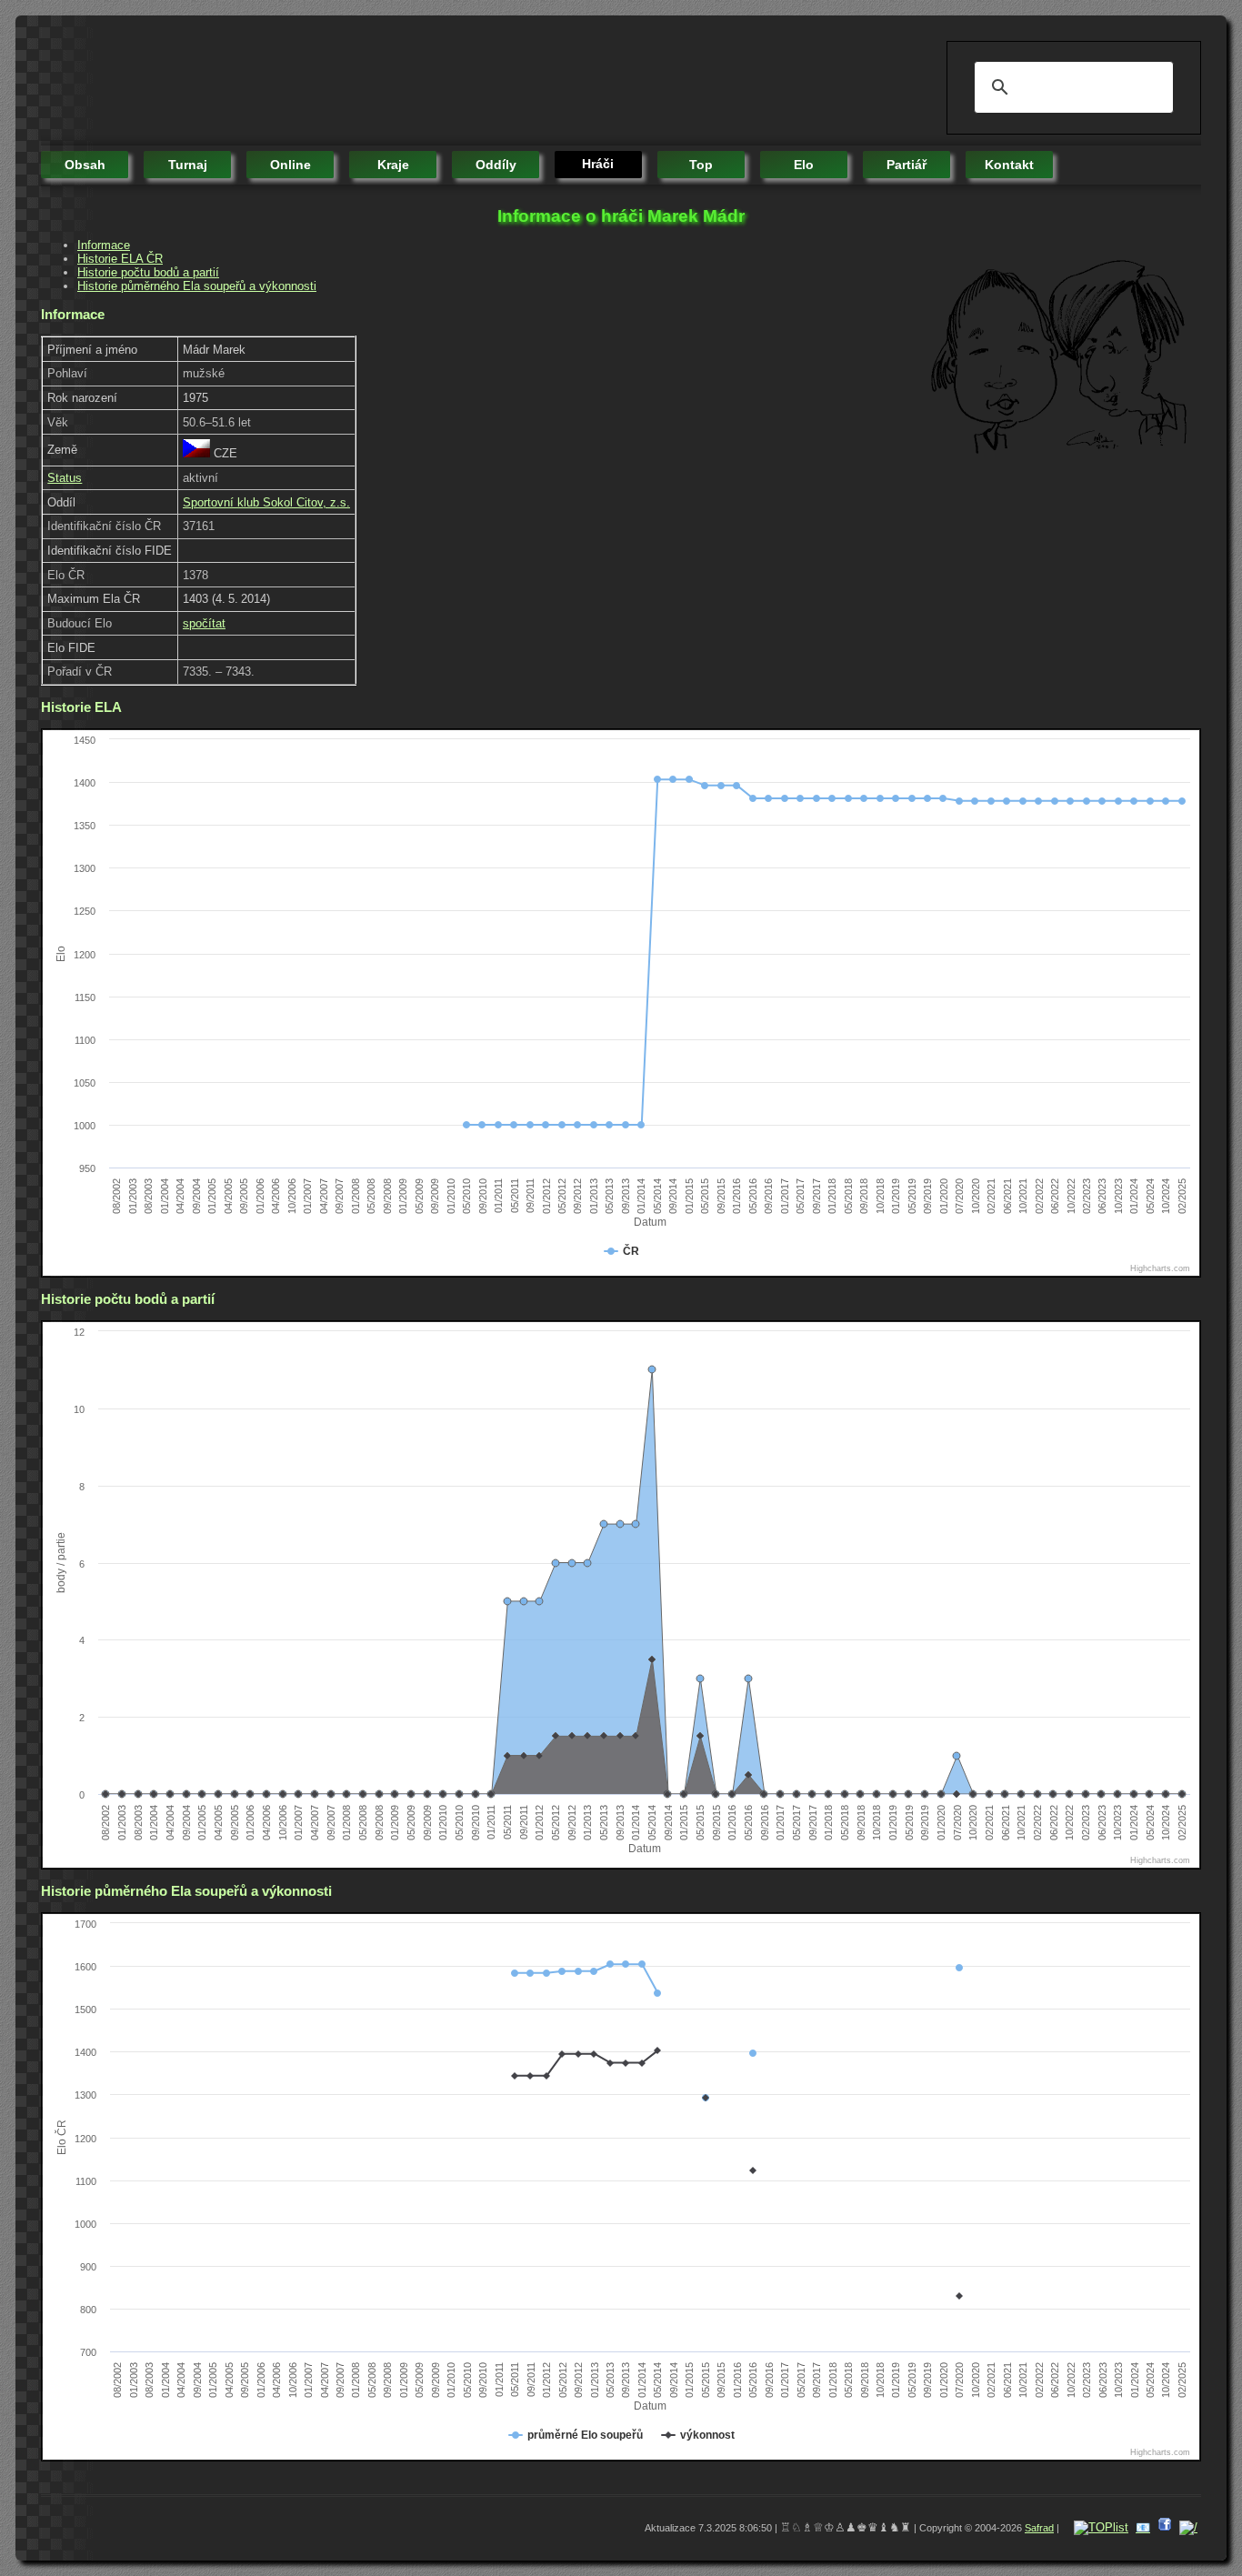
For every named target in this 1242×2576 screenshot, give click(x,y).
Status (65, 478)
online (290, 165)
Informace (104, 245)
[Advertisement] (372, 82)
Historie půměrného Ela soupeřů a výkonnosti (197, 286)
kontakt (1009, 165)
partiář (906, 165)
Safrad (1039, 2528)
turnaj (188, 165)
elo (804, 165)
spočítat (204, 623)
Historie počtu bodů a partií (148, 272)
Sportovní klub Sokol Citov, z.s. (266, 502)
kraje (393, 165)
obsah (85, 165)
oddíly (496, 165)
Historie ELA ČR (120, 259)
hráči (598, 164)
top (701, 165)
